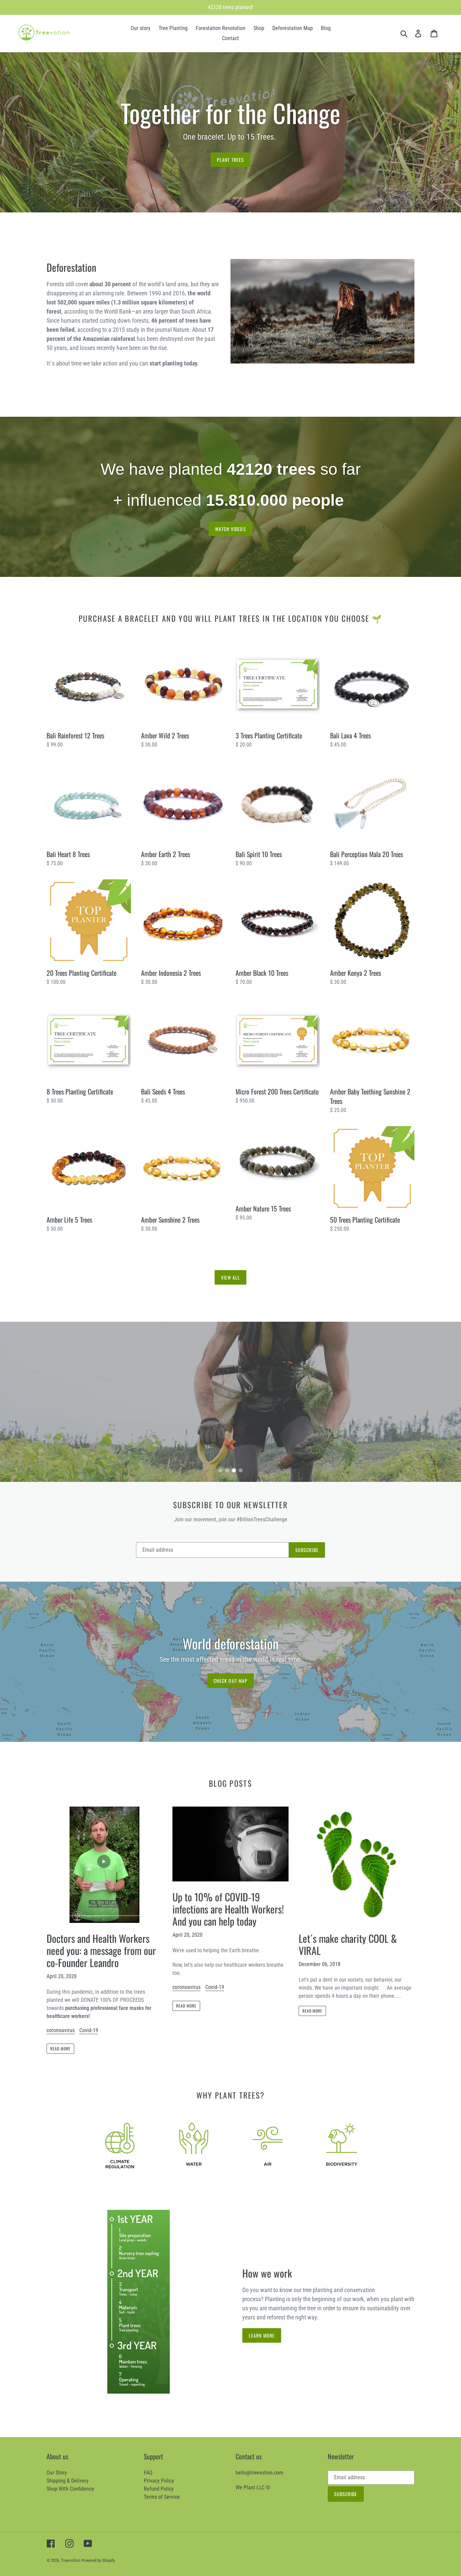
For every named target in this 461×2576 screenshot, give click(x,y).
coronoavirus (61, 2030)
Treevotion (71, 2560)
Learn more (262, 2335)
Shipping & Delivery (68, 2481)
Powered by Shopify (98, 2560)
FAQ (148, 2473)
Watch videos (230, 529)
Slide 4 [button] (241, 1470)
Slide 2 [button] (227, 1470)
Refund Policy (159, 2489)
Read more (60, 2048)
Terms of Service (162, 2497)
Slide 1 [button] (220, 1470)
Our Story (57, 2473)
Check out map (231, 1681)
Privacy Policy (159, 2481)
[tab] (220, 1470)
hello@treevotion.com (259, 2473)
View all (231, 1277)
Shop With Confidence (70, 2489)
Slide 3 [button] (234, 1470)
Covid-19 (89, 2030)
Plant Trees (231, 160)
